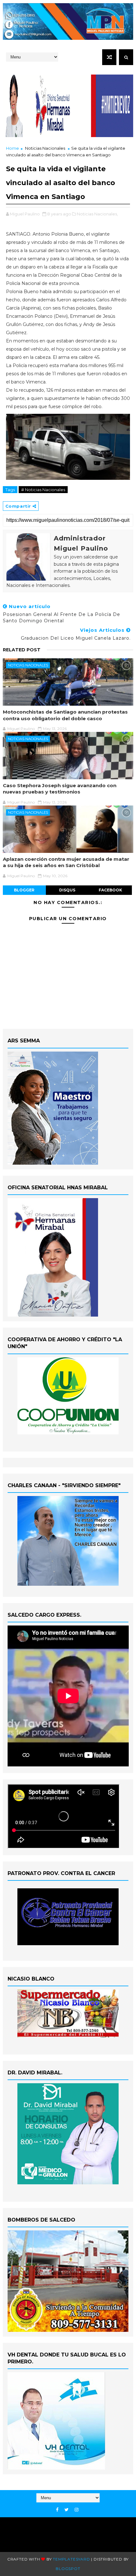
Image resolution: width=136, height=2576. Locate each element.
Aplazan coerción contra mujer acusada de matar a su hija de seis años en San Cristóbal (66, 862)
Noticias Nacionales (45, 148)
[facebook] (57, 2510)
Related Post (22, 650)
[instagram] (77, 2510)
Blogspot (68, 2569)
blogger (24, 890)
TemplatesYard (71, 2559)
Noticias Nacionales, (97, 214)
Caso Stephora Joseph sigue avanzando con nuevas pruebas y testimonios (60, 789)
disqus (67, 890)
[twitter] (67, 2510)
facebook (110, 890)
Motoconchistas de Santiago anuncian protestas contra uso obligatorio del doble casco (65, 715)
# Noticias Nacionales (43, 490)
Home (12, 148)
